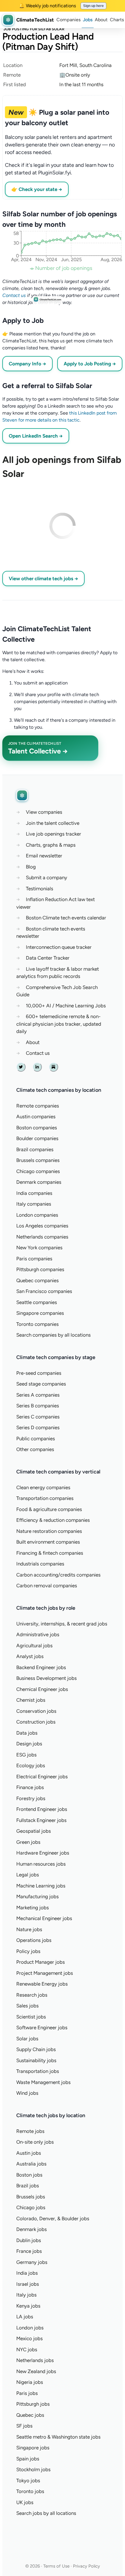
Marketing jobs (33, 1908)
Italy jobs (26, 2295)
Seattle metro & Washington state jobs (58, 2437)
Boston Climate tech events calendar (66, 918)
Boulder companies (37, 1138)
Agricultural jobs (34, 1646)
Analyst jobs (30, 1656)
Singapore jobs (33, 2448)
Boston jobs (29, 2175)
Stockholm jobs (33, 2469)
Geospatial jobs (34, 1831)
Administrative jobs (38, 1634)
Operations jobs (34, 1940)
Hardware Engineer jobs (43, 1853)
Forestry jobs (31, 1798)
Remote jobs (30, 2131)
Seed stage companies (41, 1384)
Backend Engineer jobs (41, 1667)
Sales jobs (27, 2006)
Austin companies (36, 1117)
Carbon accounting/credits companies (58, 1575)
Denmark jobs (32, 2229)
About (101, 20)
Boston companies (37, 1128)
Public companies (36, 1439)
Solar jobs (27, 2039)
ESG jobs (26, 1755)
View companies (44, 812)
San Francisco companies (44, 1291)
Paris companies (34, 1259)
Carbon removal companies (47, 1586)
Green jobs (28, 1842)
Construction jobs (36, 1722)
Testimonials (40, 889)
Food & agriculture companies (49, 1509)
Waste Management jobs (43, 2082)
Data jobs (27, 1733)
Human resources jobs (41, 1864)
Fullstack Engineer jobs (41, 1820)
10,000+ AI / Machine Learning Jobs (66, 1006)
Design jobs (29, 1744)
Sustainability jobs (36, 2060)
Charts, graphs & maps (51, 845)
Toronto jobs (30, 2491)
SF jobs (24, 2426)
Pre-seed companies (39, 1373)
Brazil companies (35, 1149)
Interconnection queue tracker (59, 947)
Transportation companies (45, 1498)
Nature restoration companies (49, 1531)
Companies (68, 20)
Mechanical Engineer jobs (44, 1918)
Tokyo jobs (28, 2481)
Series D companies (38, 1427)
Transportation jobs (38, 2071)
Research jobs (32, 1995)
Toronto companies (37, 1324)
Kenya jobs (28, 2306)
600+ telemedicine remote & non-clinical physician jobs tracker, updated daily (59, 1024)
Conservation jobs (36, 1711)
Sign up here (93, 6)
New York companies (39, 1248)
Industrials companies (40, 1564)
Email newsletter (44, 856)
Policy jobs (28, 1951)
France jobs (29, 2251)
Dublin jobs (29, 2240)
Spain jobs (28, 2459)
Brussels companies (38, 1160)
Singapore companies (40, 1313)
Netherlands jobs (35, 2360)
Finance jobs (30, 1787)
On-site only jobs (35, 2142)
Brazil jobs (28, 2186)
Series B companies (38, 1406)
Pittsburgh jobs (33, 2404)
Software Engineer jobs (42, 2027)
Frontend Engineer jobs (42, 1809)
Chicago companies (38, 1171)
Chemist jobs (31, 1700)
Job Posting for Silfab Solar (34, 29)
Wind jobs (27, 2093)
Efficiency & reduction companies (53, 1520)
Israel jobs (28, 2284)
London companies (37, 1215)
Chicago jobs (31, 2207)
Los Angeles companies (42, 1226)
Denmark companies (39, 1182)
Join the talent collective (53, 823)
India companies (34, 1193)
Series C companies (38, 1417)
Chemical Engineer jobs (42, 1689)
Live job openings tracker (53, 834)
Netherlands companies (42, 1237)
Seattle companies (37, 1302)
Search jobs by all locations (46, 2513)
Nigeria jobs (30, 2382)
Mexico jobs (30, 2338)
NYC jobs (27, 2349)
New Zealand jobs (36, 2371)
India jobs (27, 2273)
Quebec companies (37, 1280)
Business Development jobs (47, 1678)
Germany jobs (32, 2262)
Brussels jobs (31, 2197)
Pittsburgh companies (40, 1269)
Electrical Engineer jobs (42, 1777)
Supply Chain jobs (36, 2049)
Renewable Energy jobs (42, 1984)
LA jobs (25, 2317)
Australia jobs (31, 2164)
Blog (31, 867)
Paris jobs (27, 2393)
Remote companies (38, 1106)
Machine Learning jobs (41, 1886)
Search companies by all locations (53, 1335)
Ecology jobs (31, 1765)
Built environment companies (48, 1542)
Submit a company (47, 877)
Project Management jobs (45, 1973)
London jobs (30, 2328)
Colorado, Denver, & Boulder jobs (53, 2218)
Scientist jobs (31, 2017)
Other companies (35, 1449)
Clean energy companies (43, 1487)
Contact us (14, 295)
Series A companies (38, 1395)
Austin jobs (29, 2153)
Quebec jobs (30, 2415)
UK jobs (25, 2502)
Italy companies (34, 1204)
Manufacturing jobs (37, 1896)
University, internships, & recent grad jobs (62, 1624)
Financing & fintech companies (50, 1553)
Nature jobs (29, 1929)
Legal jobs (28, 1875)
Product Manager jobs (41, 1962)
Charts (117, 20)
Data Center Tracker (48, 958)
